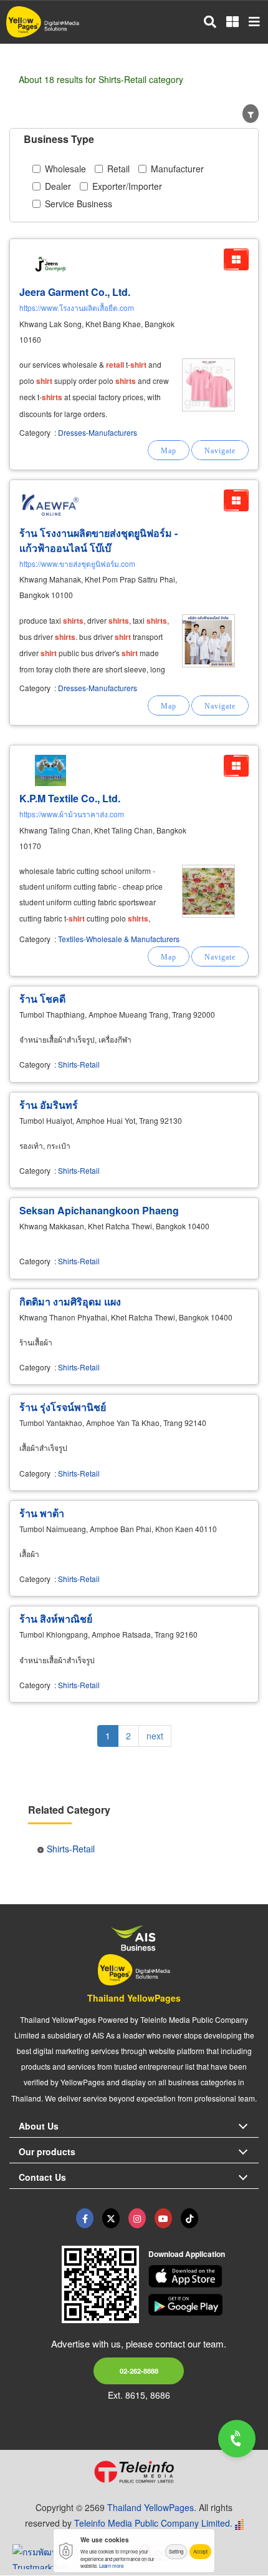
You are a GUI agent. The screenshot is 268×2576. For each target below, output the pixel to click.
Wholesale (65, 169)
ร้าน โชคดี (42, 999)
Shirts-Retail (79, 1064)
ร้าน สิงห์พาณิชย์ (56, 1619)
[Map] (169, 450)
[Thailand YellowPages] (111, 2218)
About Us (39, 2126)
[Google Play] (204, 2305)
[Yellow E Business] (85, 2218)
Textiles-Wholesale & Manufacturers (119, 939)
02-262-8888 (139, 2371)
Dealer (58, 186)
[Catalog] (236, 259)
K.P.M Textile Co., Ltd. (70, 798)
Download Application (187, 2254)
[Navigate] (220, 450)
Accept (200, 2551)
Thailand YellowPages (134, 1998)
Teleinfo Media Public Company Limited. (153, 2523)
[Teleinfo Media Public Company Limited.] (134, 2472)
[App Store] (204, 2276)
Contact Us (42, 2177)
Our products (47, 2151)
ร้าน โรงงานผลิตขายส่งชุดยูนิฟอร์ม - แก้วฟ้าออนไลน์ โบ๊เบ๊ (98, 540)
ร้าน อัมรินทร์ (49, 1105)
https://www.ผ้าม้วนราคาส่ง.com (72, 814)
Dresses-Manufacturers (98, 432)
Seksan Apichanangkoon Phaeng (99, 1210)
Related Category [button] (69, 1810)
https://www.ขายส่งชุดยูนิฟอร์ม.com (77, 563)
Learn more (111, 2566)
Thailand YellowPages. (152, 2507)
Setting (176, 2551)
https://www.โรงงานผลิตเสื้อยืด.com (77, 307)
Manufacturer (177, 169)
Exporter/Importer (127, 186)
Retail (118, 169)
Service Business (79, 204)
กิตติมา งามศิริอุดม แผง (70, 1301)
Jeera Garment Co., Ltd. (75, 292)
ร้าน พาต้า (42, 1513)
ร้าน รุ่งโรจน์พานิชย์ (63, 1407)
